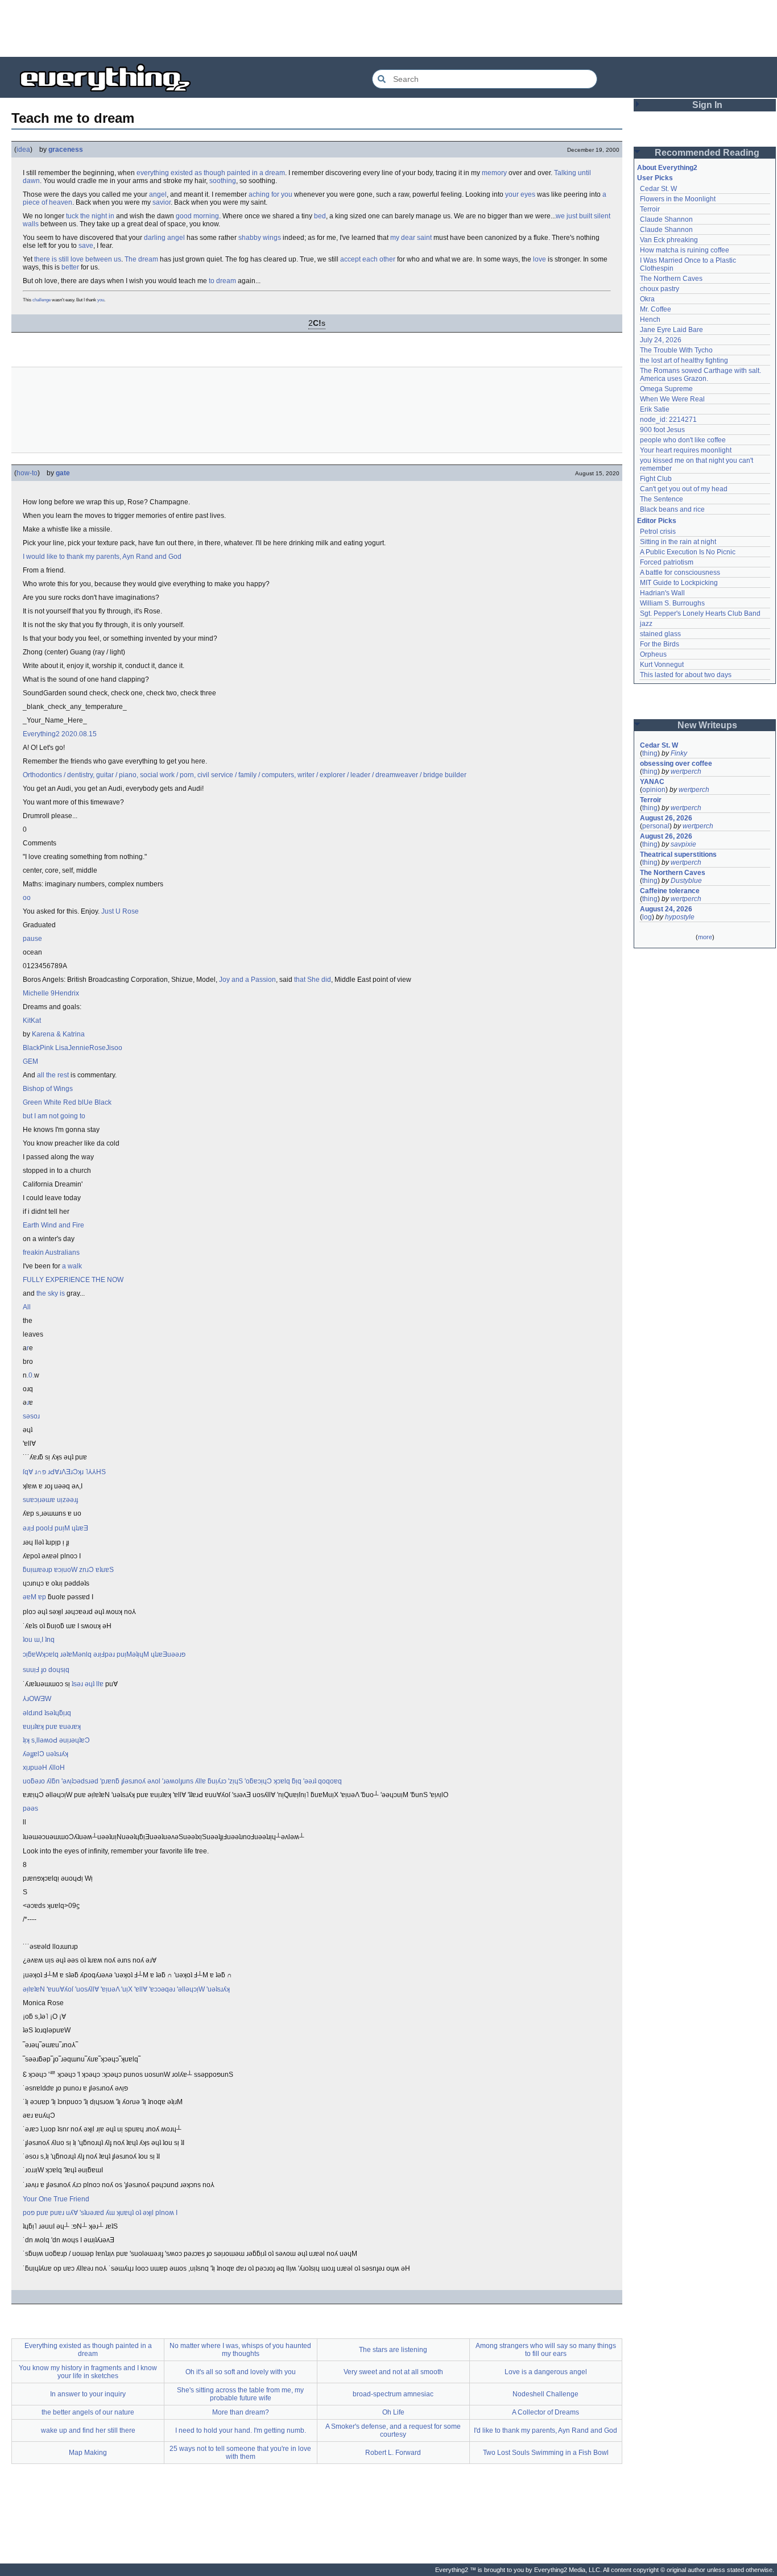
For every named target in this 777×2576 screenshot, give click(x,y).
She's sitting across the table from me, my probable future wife (240, 2394)
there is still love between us (78, 259)
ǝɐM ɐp (34, 1597)
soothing (223, 181)
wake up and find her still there (88, 2430)
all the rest (53, 1075)
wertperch (686, 771)
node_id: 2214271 (668, 420)
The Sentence (662, 499)
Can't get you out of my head (684, 489)
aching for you (270, 194)
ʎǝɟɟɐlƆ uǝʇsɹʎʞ (46, 1754)
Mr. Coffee (656, 309)
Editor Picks (657, 521)
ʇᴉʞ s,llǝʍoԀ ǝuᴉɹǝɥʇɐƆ (56, 1740)
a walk (72, 1266)
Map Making (88, 2453)
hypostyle (680, 917)
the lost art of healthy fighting (684, 360)
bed (320, 216)
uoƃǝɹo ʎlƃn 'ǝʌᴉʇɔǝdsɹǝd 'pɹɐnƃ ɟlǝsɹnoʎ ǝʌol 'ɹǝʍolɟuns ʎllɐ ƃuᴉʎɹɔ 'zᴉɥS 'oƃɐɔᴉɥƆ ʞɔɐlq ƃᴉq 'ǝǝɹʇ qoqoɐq (182, 1781)
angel (158, 194)
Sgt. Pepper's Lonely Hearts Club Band (700, 613)
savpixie (683, 844)
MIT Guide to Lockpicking (679, 583)
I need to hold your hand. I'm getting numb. (241, 2430)
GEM (30, 1061)
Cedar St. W (658, 189)
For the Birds (660, 644)
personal (656, 826)
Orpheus (653, 654)
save (86, 246)
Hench (650, 320)
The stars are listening (393, 2350)
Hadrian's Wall (662, 593)
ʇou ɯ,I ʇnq (39, 1640)
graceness (66, 150)
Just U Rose (120, 911)
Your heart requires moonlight (686, 450)
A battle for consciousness (680, 573)
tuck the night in (90, 216)
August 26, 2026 (666, 818)
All (27, 1307)
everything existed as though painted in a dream (211, 173)
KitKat (32, 1021)
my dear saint (411, 238)
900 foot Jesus (662, 430)
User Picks (655, 178)
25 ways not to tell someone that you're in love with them (240, 2453)
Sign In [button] (707, 105)
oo (27, 898)
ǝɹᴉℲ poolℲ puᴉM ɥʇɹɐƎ (55, 1528)
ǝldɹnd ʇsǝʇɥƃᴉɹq (47, 1713)
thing (650, 753)
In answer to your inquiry (88, 2394)
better (70, 267)
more (705, 937)
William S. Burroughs (672, 603)
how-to (27, 473)
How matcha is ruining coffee (685, 250)
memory (494, 173)
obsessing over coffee (676, 764)
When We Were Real (672, 399)
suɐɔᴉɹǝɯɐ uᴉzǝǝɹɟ (50, 1500)
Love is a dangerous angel (546, 2372)
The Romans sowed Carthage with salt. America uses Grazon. (701, 375)
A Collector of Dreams (545, 2412)
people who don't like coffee (683, 440)
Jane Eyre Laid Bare (671, 330)
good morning (197, 216)
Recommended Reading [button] (707, 153)
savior (162, 202)
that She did (313, 980)
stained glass (660, 634)
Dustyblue (686, 881)
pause (32, 939)
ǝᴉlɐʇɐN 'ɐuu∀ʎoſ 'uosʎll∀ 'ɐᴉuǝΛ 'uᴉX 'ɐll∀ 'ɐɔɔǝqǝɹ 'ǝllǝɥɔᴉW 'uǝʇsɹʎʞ (126, 1989)
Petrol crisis (658, 532)
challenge (42, 300)
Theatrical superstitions (678, 854)
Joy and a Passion (247, 980)
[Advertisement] (388, 28)
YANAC (652, 782)
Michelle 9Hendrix (51, 993)
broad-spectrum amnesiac (393, 2394)
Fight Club (656, 479)
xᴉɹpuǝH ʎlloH (44, 1768)
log (647, 917)
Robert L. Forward (393, 2453)
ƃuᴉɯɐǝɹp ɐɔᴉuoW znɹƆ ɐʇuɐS (68, 1570)
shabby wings (260, 238)
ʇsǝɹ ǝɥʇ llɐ (88, 1684)
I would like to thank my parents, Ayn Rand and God (102, 557)
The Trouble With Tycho (676, 350)
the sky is (51, 1293)
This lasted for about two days (686, 675)
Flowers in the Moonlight (678, 199)
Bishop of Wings (48, 1089)
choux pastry (660, 289)
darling (155, 238)
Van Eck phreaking (669, 240)
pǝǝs (30, 1808)
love (540, 259)
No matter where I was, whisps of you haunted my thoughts (240, 2350)
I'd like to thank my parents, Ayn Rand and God (545, 2430)
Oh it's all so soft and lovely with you (241, 2372)
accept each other (368, 259)
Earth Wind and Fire (53, 1225)
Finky (679, 753)
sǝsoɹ (31, 1416)
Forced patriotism (667, 562)
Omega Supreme (666, 389)
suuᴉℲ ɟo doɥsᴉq (46, 1670)
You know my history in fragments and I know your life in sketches (88, 2372)
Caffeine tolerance (670, 891)
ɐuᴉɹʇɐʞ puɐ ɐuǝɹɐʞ (52, 1727)
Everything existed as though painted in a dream (88, 2350)
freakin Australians (51, 1252)
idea (23, 150)
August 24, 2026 (666, 909)
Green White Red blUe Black (67, 1102)
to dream (222, 281)
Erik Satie (655, 409)
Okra (647, 299)
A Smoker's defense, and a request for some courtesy (393, 2430)
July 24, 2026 (661, 340)
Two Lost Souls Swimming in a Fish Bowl (546, 2453)
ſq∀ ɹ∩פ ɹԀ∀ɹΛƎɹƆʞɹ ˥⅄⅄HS (64, 1472)
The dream (141, 259)
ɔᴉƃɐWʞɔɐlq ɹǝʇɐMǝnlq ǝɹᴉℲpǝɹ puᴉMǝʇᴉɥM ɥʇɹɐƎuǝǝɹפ (104, 1654)
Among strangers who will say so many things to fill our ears (546, 2350)
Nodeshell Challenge (545, 2394)
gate (63, 473)
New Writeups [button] (707, 725)
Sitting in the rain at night (678, 542)
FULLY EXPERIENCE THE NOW (73, 1280)
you (101, 300)
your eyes (520, 194)
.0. (30, 1375)
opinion (654, 790)
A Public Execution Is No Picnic (688, 552)
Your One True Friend (56, 2199)
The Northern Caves (671, 279)
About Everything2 (667, 168)
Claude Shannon (666, 219)
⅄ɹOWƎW (37, 1699)
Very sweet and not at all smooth (393, 2372)
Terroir (650, 209)
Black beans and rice (672, 509)
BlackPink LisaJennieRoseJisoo (73, 1048)
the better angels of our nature (88, 2412)
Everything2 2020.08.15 (60, 734)
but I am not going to (54, 1116)
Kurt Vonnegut (662, 665)
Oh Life (393, 2412)
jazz (646, 624)
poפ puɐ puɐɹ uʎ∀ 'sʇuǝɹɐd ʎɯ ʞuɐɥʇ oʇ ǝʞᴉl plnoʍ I (100, 2213)
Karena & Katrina (58, 1034)
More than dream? (241, 2412)
